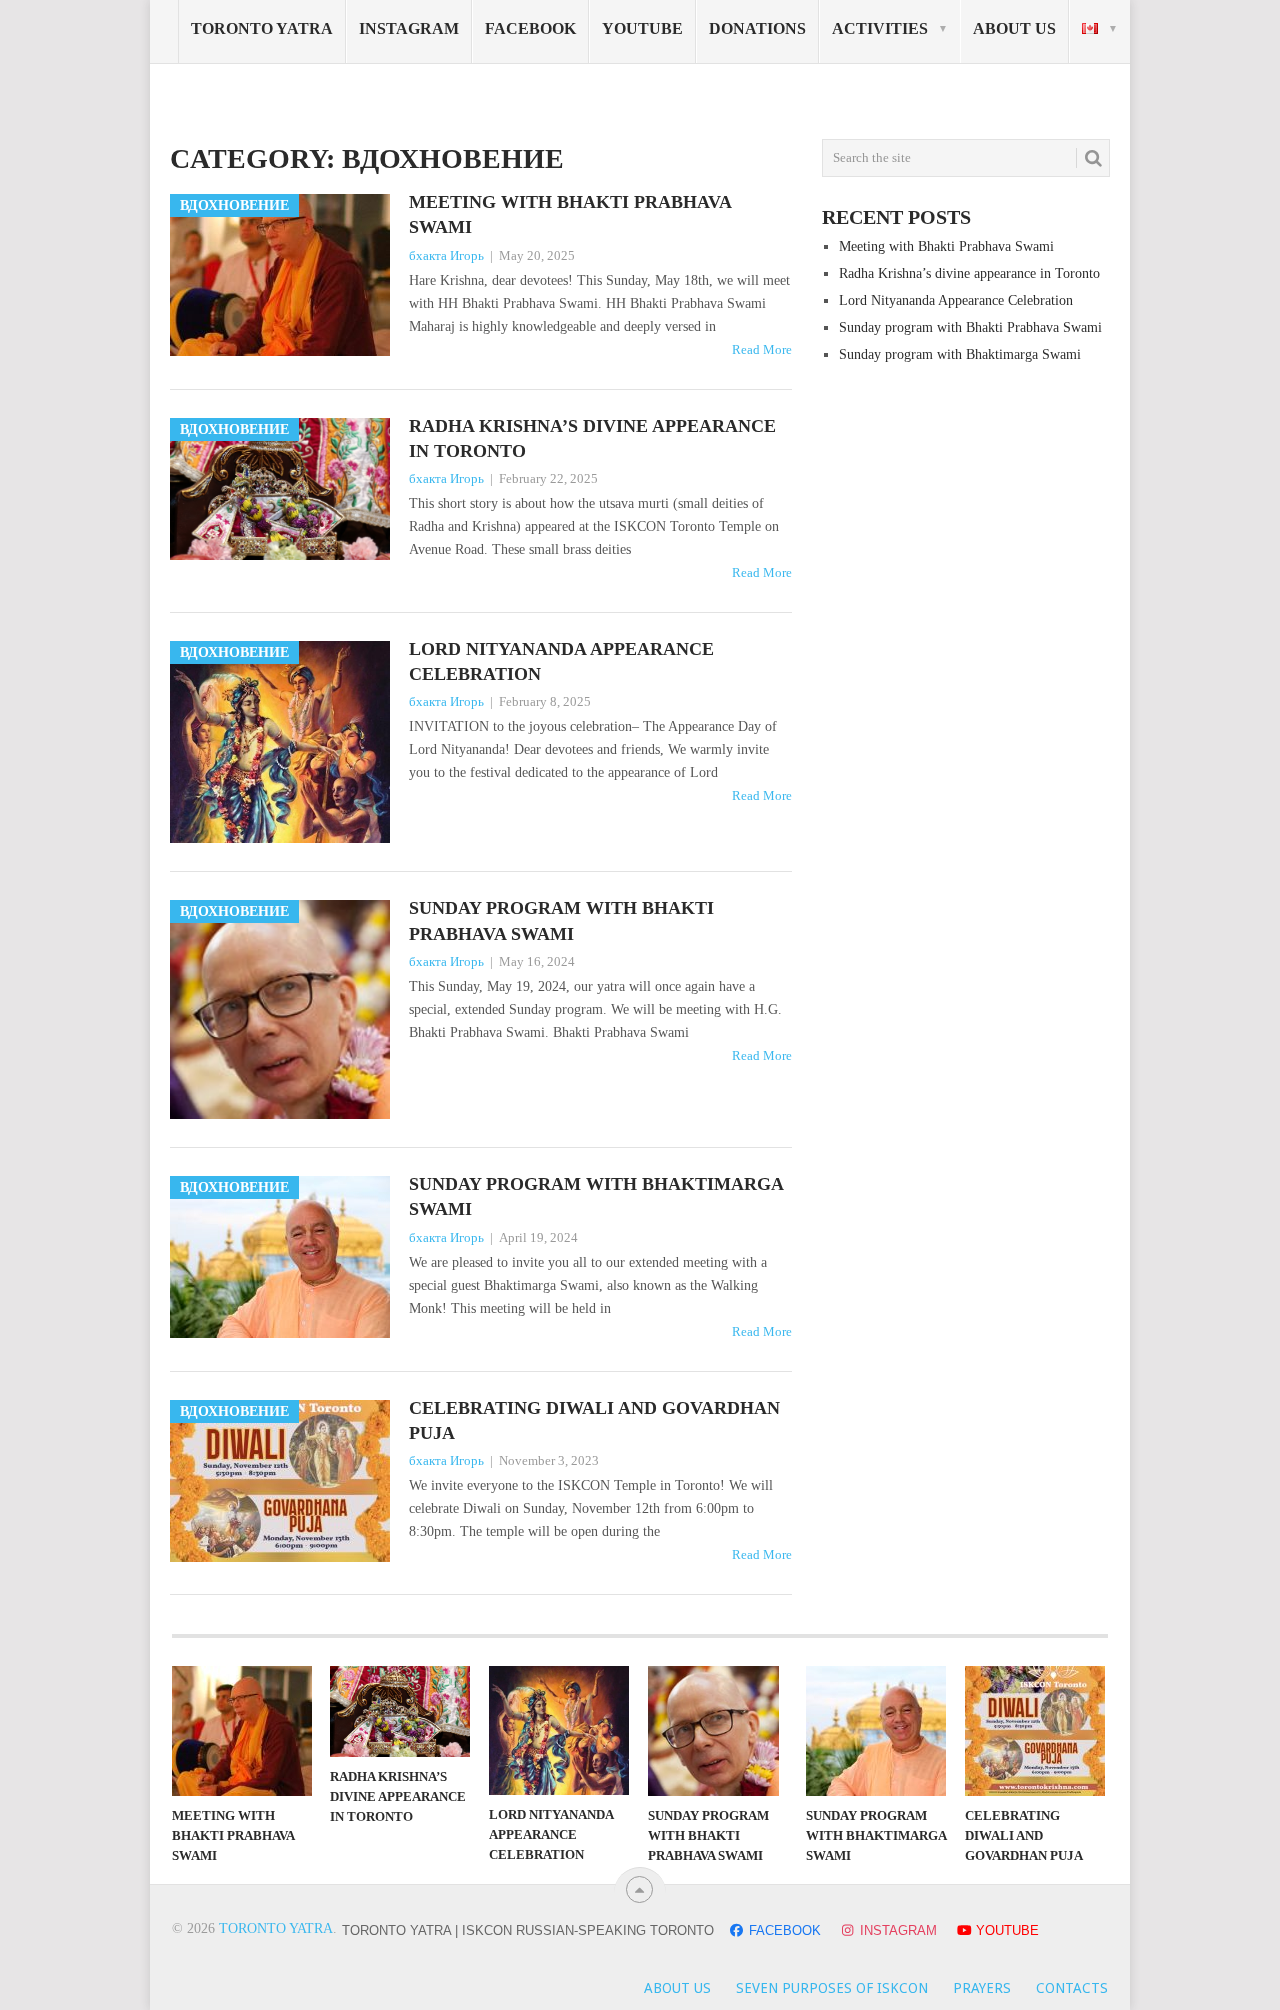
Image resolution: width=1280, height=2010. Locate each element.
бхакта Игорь (446, 255)
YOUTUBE (1005, 1930)
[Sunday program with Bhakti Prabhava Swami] (718, 1731)
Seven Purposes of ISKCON (832, 1988)
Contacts (1072, 1988)
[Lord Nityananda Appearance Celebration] (559, 1730)
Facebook (530, 28)
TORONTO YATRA (262, 28)
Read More (762, 349)
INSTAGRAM (898, 1930)
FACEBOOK (785, 1930)
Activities (880, 28)
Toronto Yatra (276, 1928)
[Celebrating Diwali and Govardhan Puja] (1035, 1731)
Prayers (982, 1988)
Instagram (409, 28)
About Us (1014, 28)
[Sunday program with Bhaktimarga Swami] (876, 1731)
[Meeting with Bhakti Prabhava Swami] (242, 1731)
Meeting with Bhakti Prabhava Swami (570, 214)
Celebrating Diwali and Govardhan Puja (594, 1420)
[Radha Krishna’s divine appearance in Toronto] (400, 1711)
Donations (757, 28)
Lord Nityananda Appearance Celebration (561, 661)
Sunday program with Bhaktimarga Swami (596, 1196)
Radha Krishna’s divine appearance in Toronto (592, 438)
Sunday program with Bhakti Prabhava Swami (561, 920)
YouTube (642, 28)
